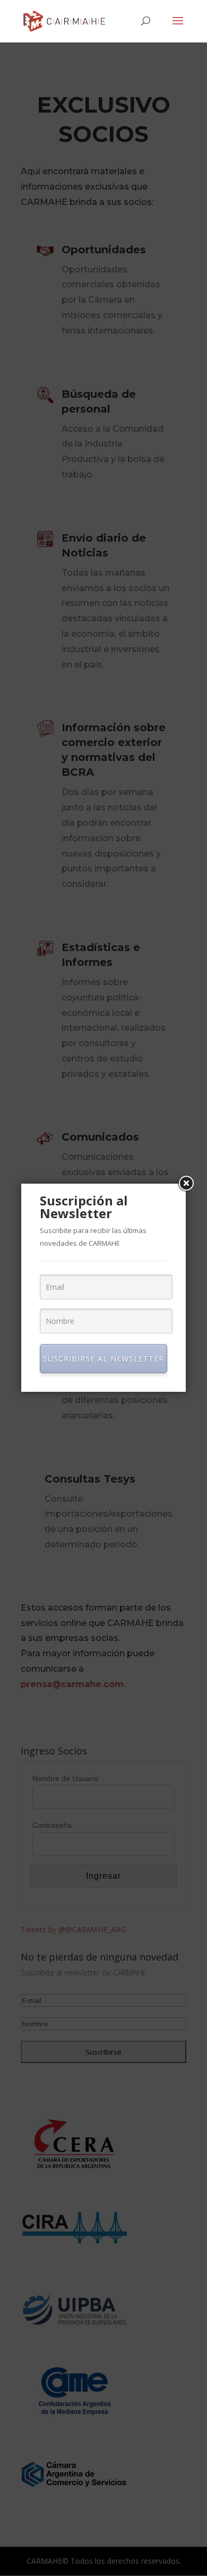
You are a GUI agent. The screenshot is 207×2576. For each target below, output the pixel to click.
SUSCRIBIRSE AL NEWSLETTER (103, 1359)
